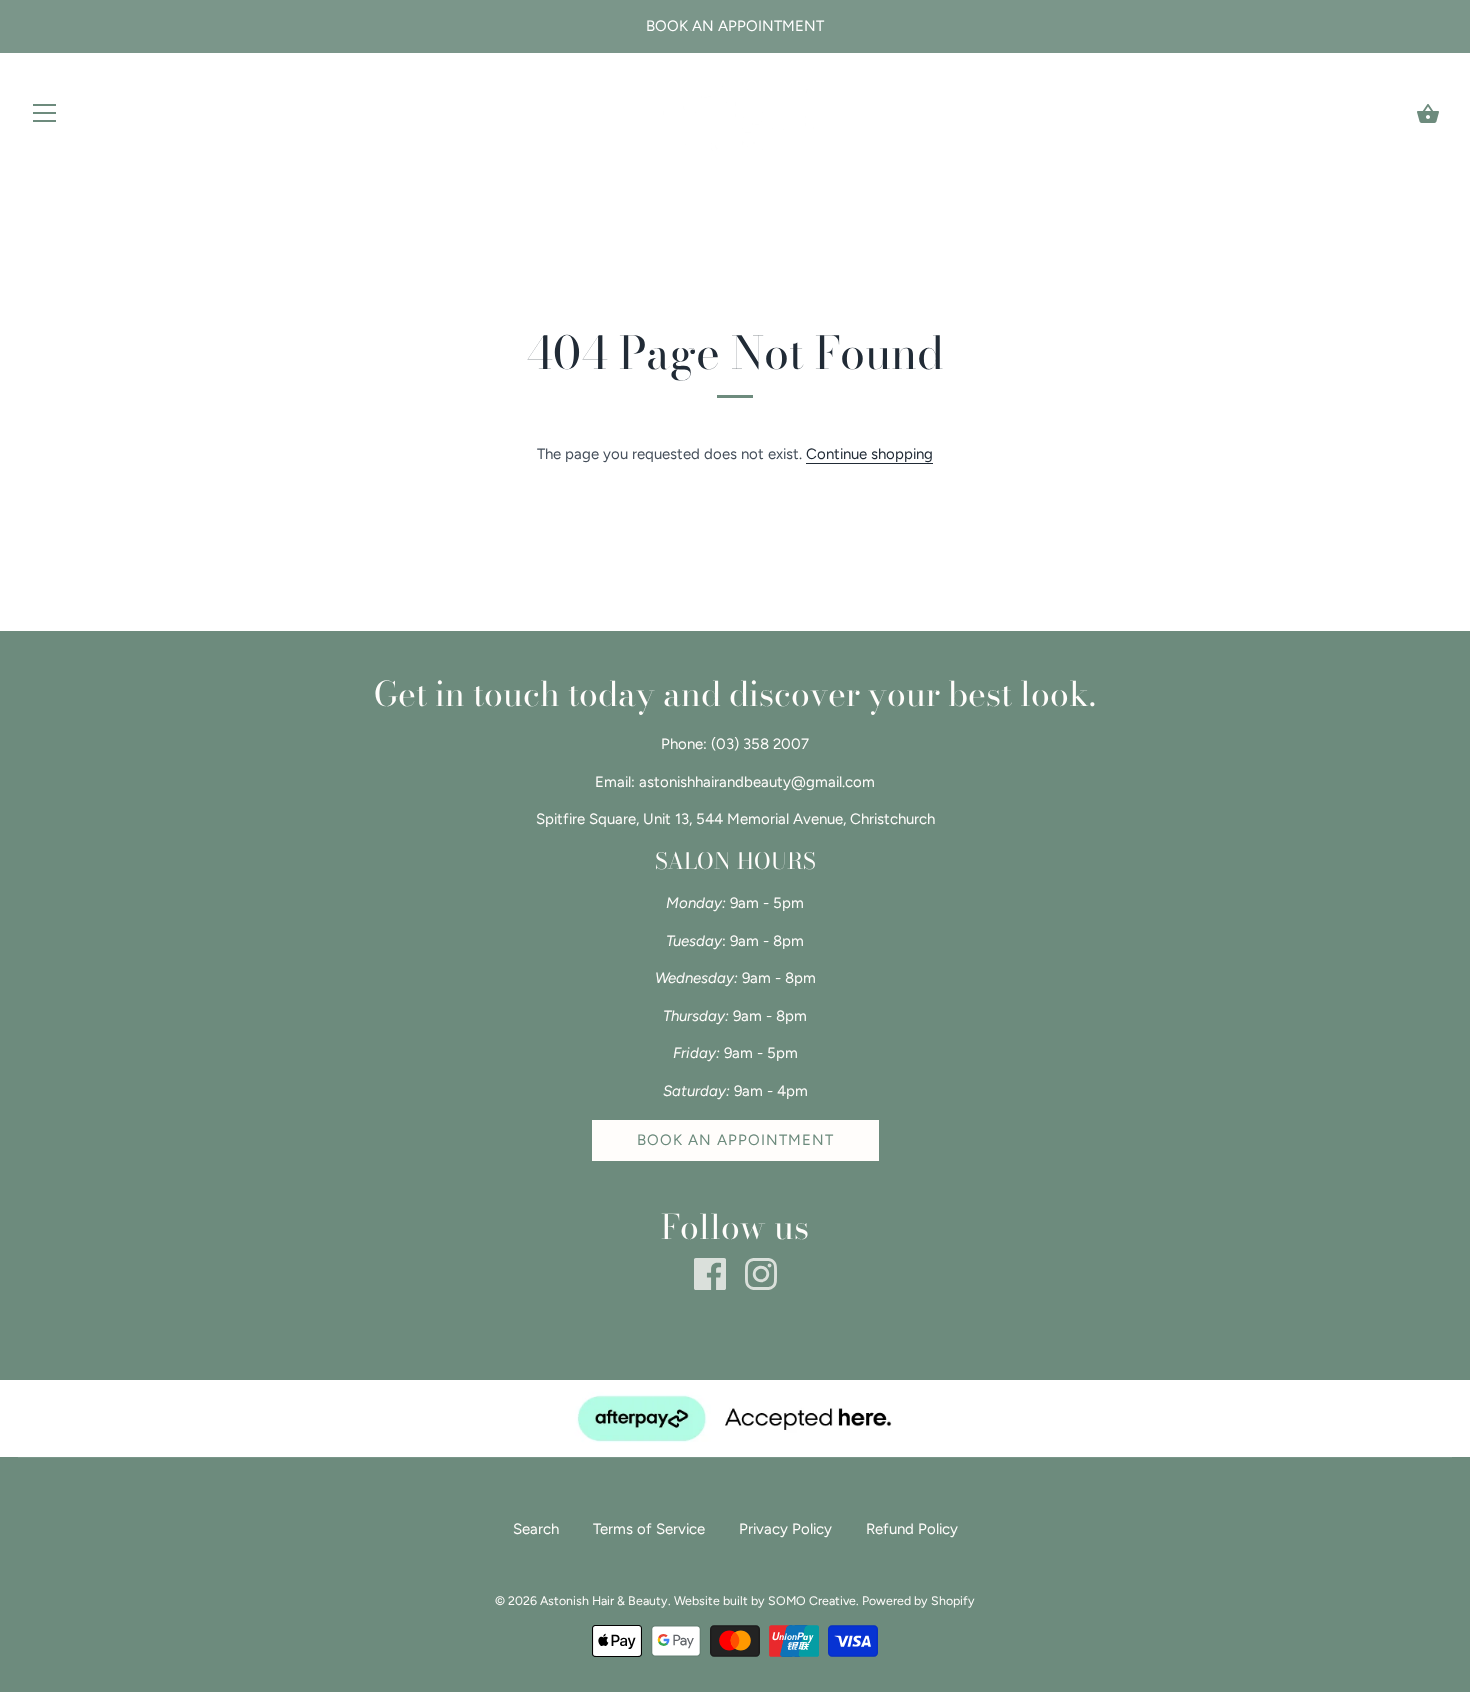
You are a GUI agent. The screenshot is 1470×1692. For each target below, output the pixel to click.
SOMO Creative (812, 1600)
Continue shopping (869, 454)
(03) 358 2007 (760, 744)
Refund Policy (912, 1529)
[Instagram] (761, 1273)
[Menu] (45, 117)
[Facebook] (710, 1273)
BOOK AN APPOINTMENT (735, 1140)
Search (536, 1529)
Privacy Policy (785, 1529)
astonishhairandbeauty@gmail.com (757, 782)
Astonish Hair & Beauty (604, 1600)
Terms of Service (649, 1529)
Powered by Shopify (918, 1600)
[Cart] (1428, 114)
